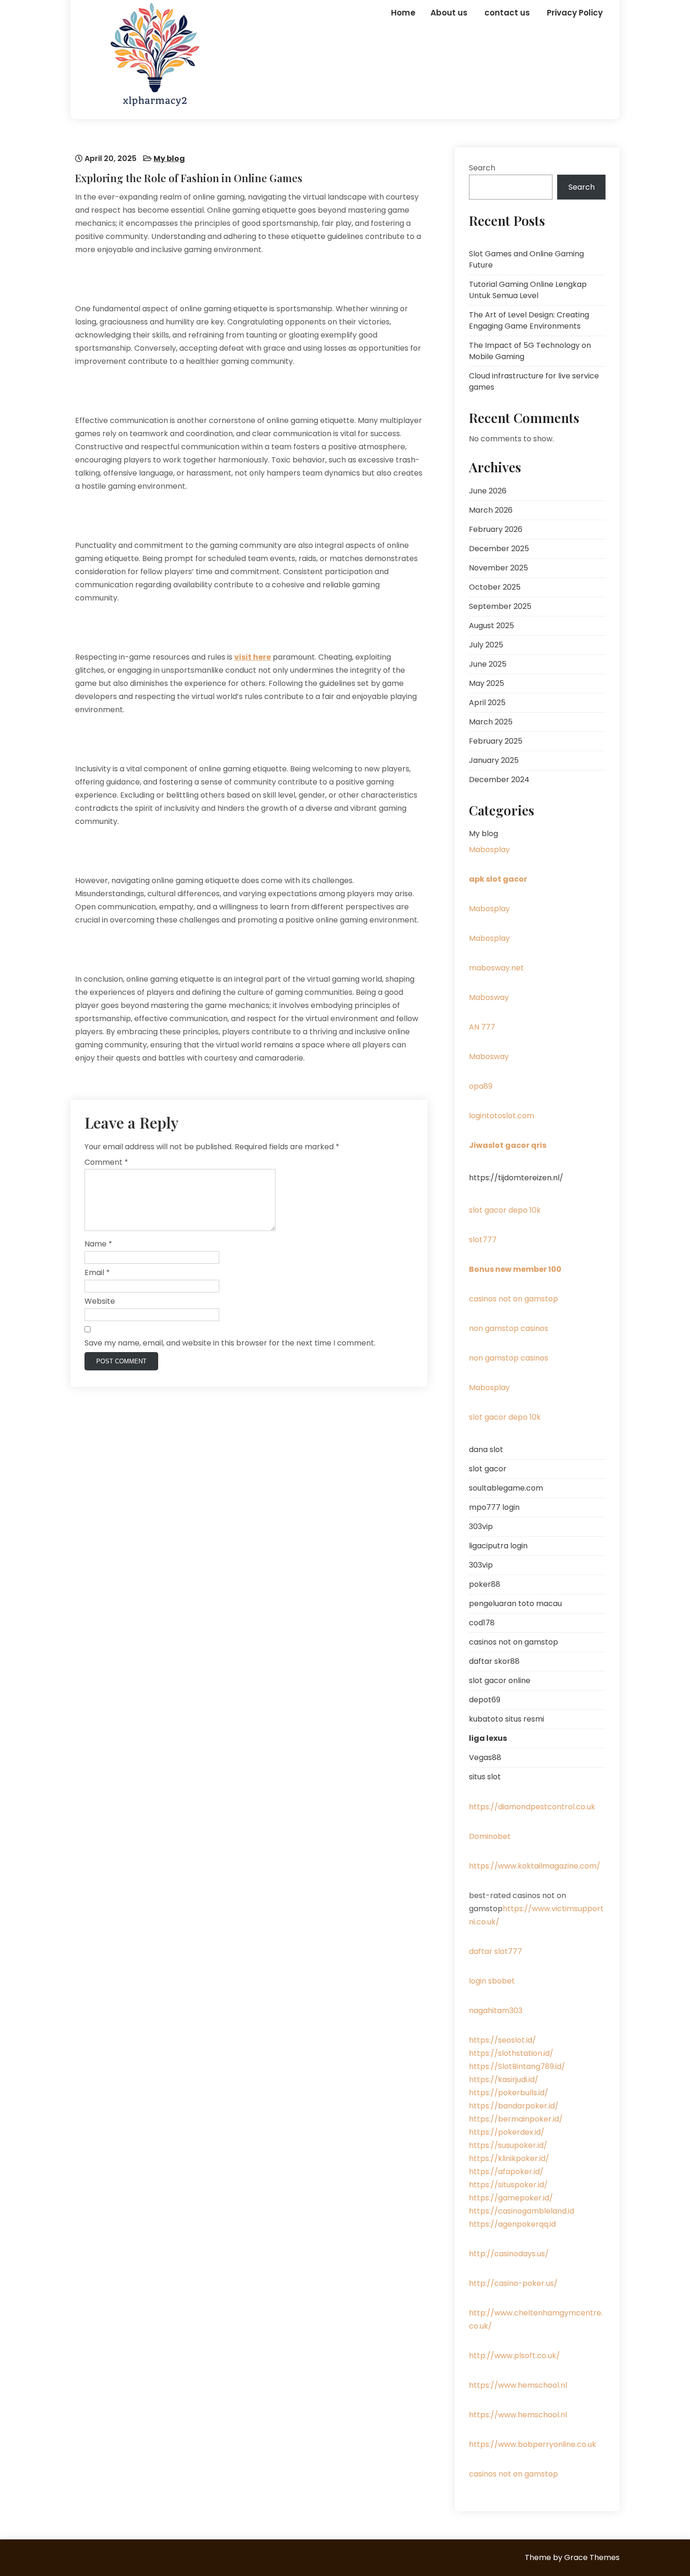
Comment (106, 1162)
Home (403, 13)
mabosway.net (496, 968)
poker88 (485, 1584)
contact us (507, 13)
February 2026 (496, 529)
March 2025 (491, 722)
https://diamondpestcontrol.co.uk (532, 1807)
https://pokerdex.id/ (507, 2132)
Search (482, 168)
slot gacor (488, 1469)
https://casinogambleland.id (521, 2211)
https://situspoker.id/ (508, 2185)
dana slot (486, 1449)
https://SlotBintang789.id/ (517, 2066)
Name (98, 1244)
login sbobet (492, 1981)
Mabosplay (489, 850)
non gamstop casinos (509, 1328)
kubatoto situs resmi (506, 1719)
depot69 (485, 1700)
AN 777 (482, 1027)
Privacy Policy (575, 13)
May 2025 (487, 683)
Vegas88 (485, 1757)
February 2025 (496, 741)
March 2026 (491, 510)
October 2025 (495, 587)
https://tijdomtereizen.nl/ (516, 1178)
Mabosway (489, 997)
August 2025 (491, 626)
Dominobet (490, 1836)
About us (449, 13)
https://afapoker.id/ (506, 2172)
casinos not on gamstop (514, 1299)
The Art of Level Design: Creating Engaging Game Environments (529, 320)
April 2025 (487, 703)
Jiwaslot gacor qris (508, 1145)
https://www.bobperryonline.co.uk (533, 2444)
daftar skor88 (494, 1661)
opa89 (481, 1086)
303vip (481, 1526)
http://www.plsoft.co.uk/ (514, 2356)
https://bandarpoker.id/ (514, 2106)
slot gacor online (500, 1680)
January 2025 (494, 760)
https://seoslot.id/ (502, 2040)
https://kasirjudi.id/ (504, 2080)
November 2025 (498, 568)
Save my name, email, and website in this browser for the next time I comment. (230, 1343)
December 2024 (499, 780)
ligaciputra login (498, 1546)
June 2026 (488, 491)
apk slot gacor (498, 879)
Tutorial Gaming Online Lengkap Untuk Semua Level (528, 290)
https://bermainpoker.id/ (516, 2119)
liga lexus (488, 1738)
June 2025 (488, 664)
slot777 (483, 1240)
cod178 (482, 1623)
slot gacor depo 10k (505, 1210)
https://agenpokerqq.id (512, 2224)
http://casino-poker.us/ (513, 2283)
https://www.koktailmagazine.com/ (535, 1866)
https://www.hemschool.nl (518, 2385)
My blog (169, 158)
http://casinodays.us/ (509, 2254)
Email (97, 1273)
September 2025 (500, 606)
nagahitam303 (496, 2011)
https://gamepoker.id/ (511, 2198)
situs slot (485, 1777)
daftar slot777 (495, 1951)
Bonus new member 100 (515, 1269)
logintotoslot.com (502, 1116)
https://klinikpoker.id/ (509, 2158)
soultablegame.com (506, 1488)
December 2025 (499, 549)
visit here (253, 657)
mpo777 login (494, 1507)
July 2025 (486, 645)
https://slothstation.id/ (511, 2053)
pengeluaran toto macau (515, 1603)
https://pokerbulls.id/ (509, 2093)
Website (100, 1301)
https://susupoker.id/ (508, 2145)
